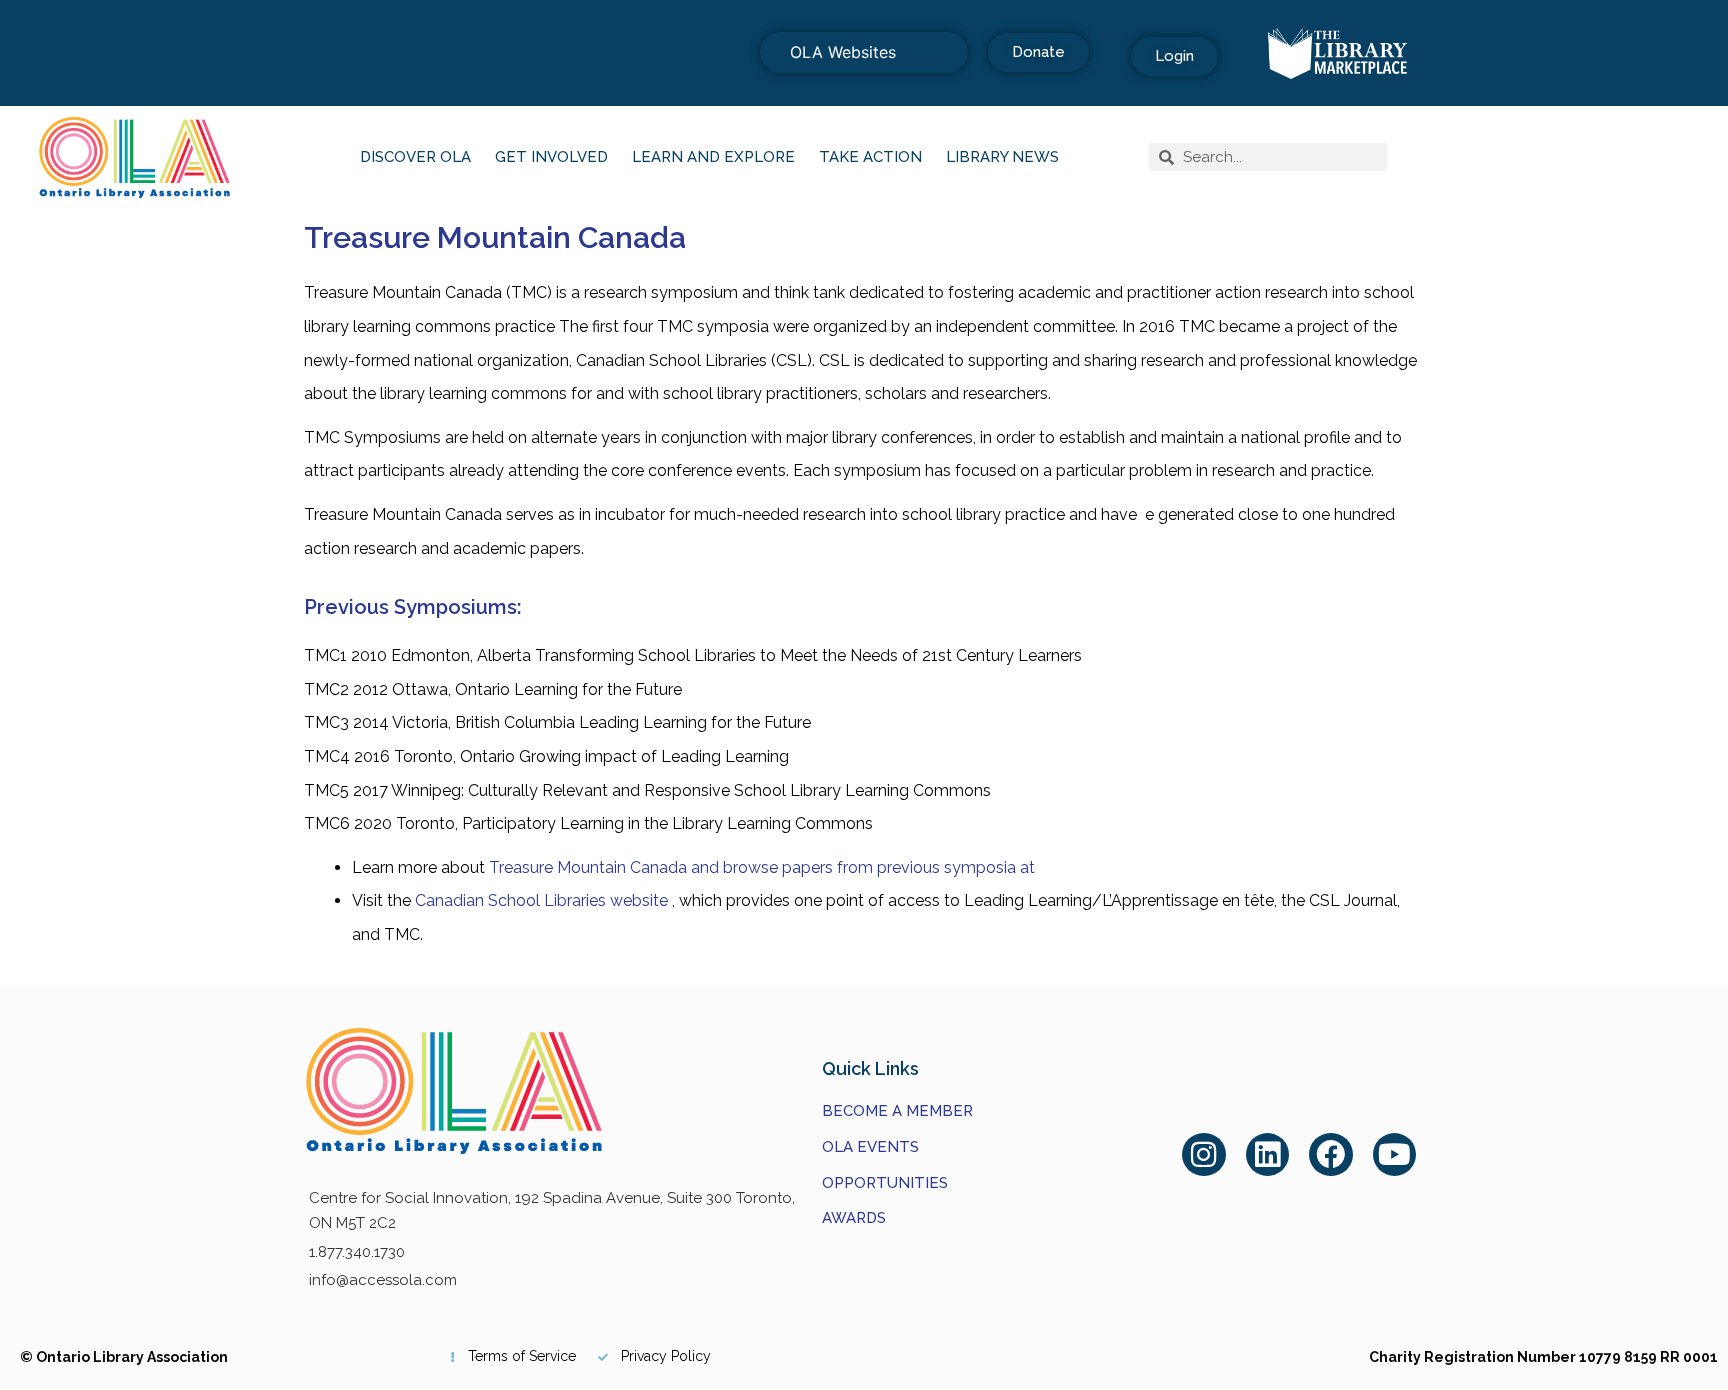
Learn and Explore (713, 157)
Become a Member (897, 1111)
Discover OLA (415, 157)
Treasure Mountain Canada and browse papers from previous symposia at (762, 867)
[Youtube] (1395, 1155)
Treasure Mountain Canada (495, 237)
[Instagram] (1204, 1155)
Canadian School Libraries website (541, 900)
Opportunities (885, 1183)
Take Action (870, 157)
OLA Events (870, 1147)
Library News (1002, 157)
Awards (854, 1218)
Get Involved (551, 157)
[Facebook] (1331, 1155)
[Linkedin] (1268, 1155)
